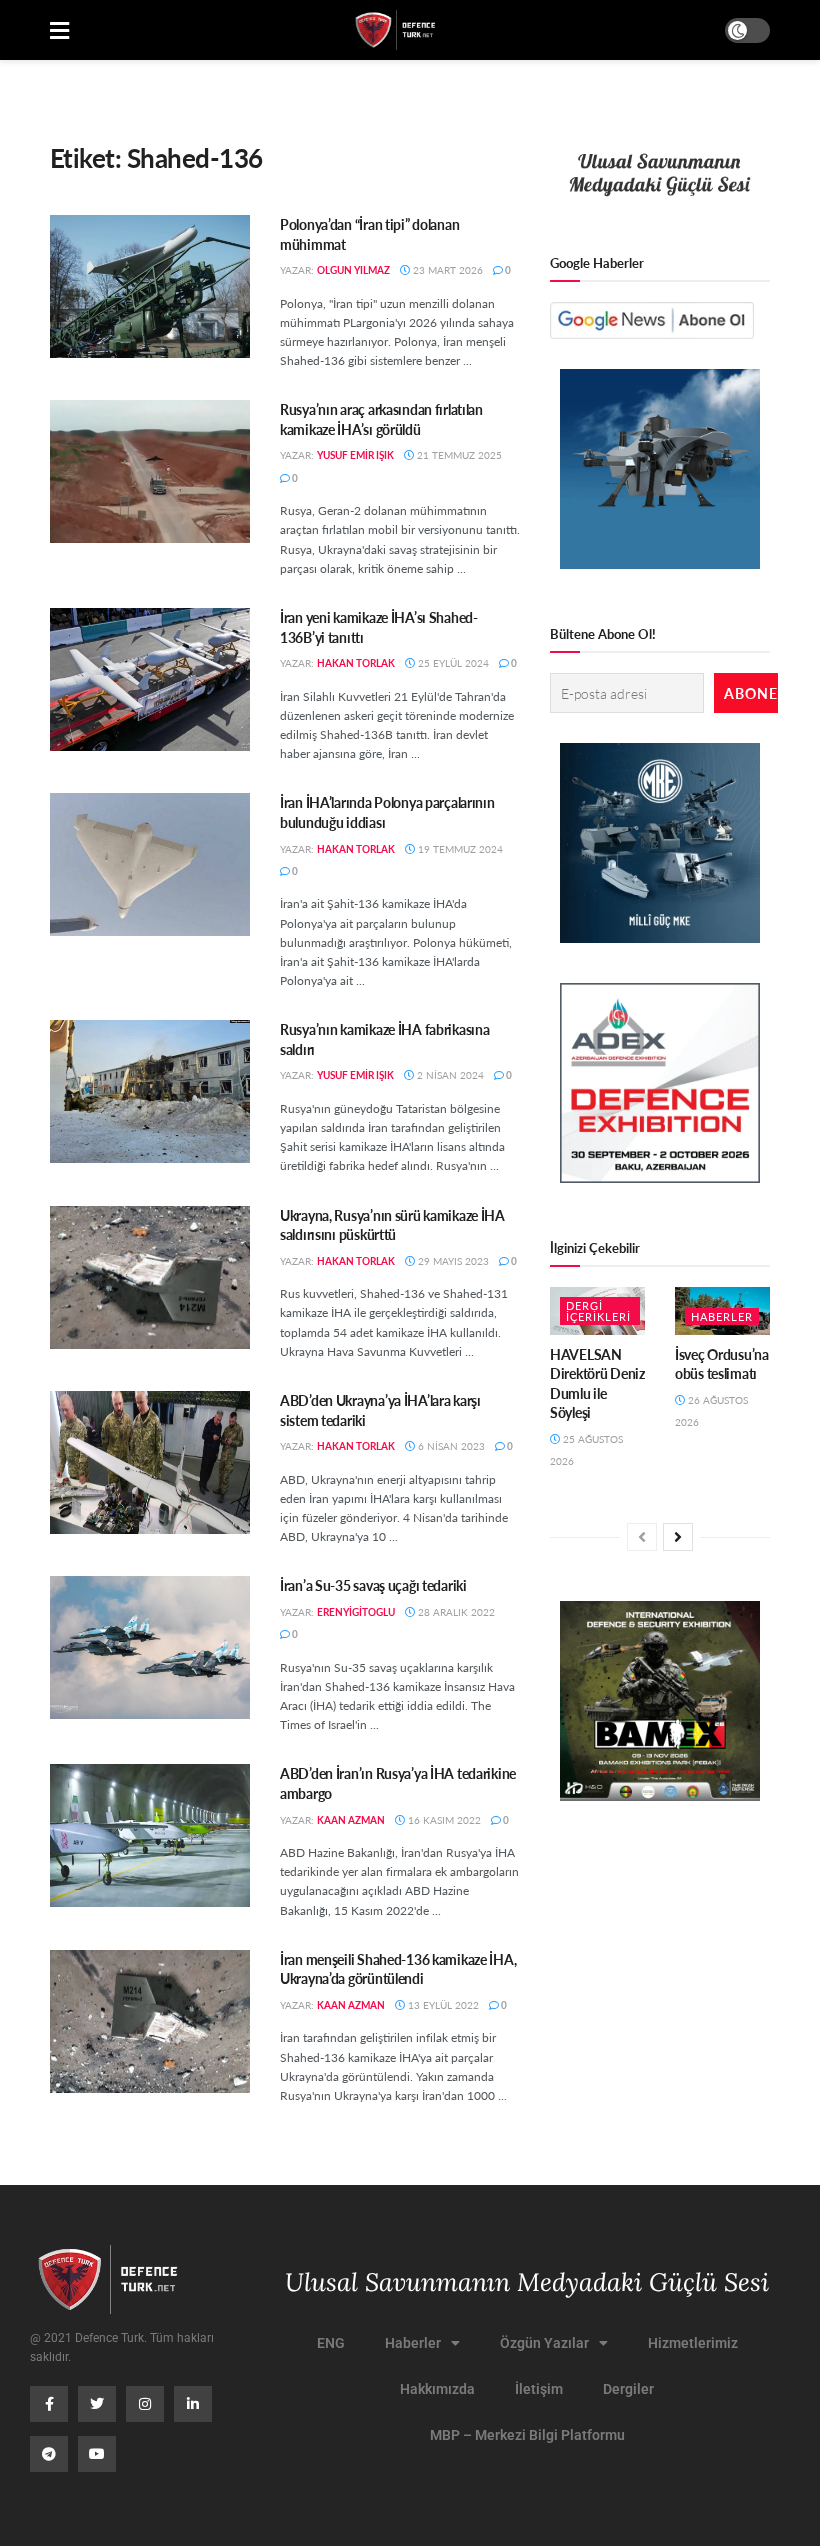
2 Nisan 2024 (449, 1075)
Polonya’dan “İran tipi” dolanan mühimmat (369, 234)
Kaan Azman (351, 1820)
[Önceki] (642, 1537)
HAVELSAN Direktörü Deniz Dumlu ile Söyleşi (597, 1383)
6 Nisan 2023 (450, 1446)
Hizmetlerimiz (693, 2343)
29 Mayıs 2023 (452, 1261)
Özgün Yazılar (544, 2343)
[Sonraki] (678, 1537)
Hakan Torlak (356, 663)
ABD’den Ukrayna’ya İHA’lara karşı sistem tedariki (380, 1410)
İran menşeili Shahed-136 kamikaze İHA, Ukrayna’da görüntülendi (398, 1969)
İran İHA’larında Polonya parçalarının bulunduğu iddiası (387, 812)
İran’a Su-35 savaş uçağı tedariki (373, 1585)
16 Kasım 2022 (443, 1820)
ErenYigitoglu (356, 1612)
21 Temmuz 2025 (458, 455)
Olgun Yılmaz (353, 270)
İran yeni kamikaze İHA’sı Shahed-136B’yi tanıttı (379, 627)
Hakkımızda (437, 2389)
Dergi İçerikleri (598, 1311)
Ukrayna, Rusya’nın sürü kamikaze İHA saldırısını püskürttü (392, 1225)
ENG (331, 2343)
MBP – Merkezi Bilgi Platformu (527, 2435)
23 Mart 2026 (446, 270)
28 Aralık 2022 (455, 1612)
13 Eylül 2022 (442, 2005)
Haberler (722, 1316)
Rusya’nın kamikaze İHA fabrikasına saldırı (384, 1039)
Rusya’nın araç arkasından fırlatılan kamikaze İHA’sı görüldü (381, 419)
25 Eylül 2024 (452, 663)
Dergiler (628, 2389)
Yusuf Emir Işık (355, 455)
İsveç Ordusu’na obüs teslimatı (722, 1364)
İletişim (539, 2389)
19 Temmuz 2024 (459, 849)
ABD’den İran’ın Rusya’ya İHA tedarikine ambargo (398, 1783)
